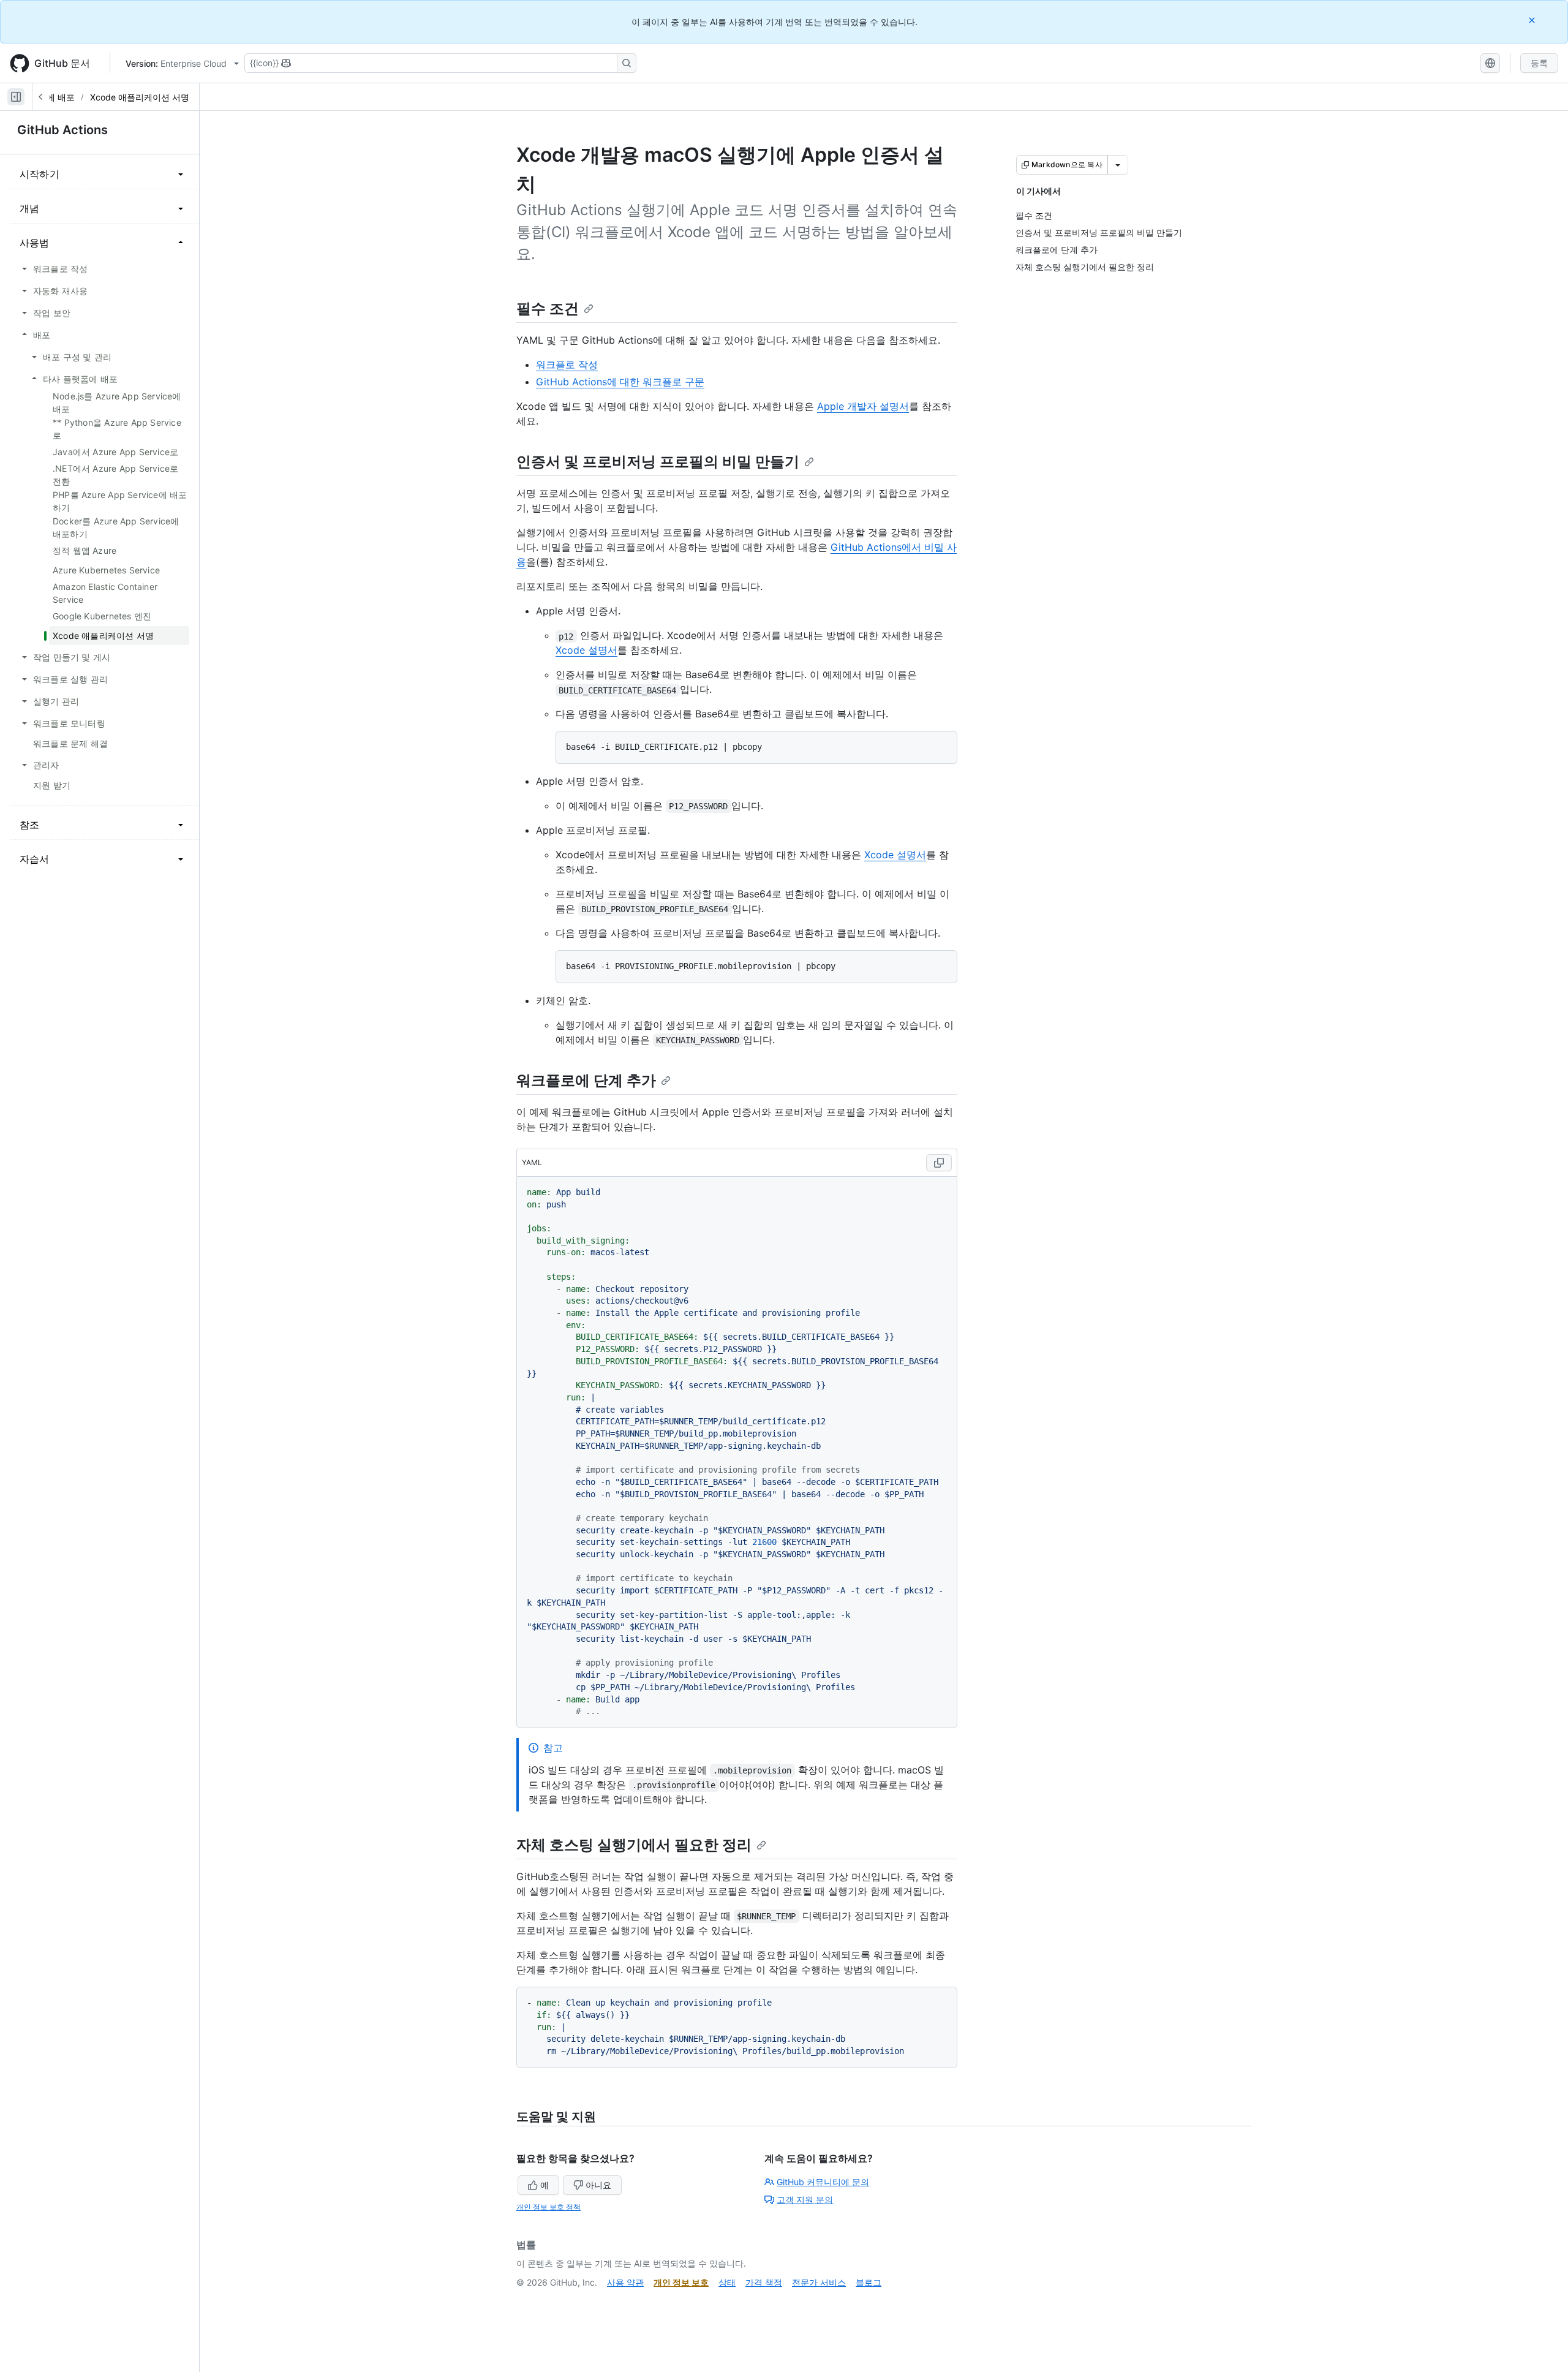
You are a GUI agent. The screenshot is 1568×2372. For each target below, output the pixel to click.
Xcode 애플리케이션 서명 (140, 97)
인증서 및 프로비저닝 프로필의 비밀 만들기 (658, 462)
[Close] (1533, 20)
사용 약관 (625, 2282)
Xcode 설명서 (586, 650)
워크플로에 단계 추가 (586, 1080)
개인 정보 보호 (681, 2282)
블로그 (869, 2282)
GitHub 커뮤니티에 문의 (823, 2182)
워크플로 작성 (567, 364)
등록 (1539, 63)
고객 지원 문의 (805, 2200)
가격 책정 (764, 2282)
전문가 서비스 (819, 2282)
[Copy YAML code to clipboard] (939, 1163)
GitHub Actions (62, 130)
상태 (727, 2282)
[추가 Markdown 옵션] (1118, 165)
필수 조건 (548, 308)
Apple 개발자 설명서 (863, 406)
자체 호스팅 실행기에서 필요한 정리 (634, 1845)
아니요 (598, 2185)
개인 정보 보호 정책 (548, 2207)
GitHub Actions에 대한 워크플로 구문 (620, 382)
